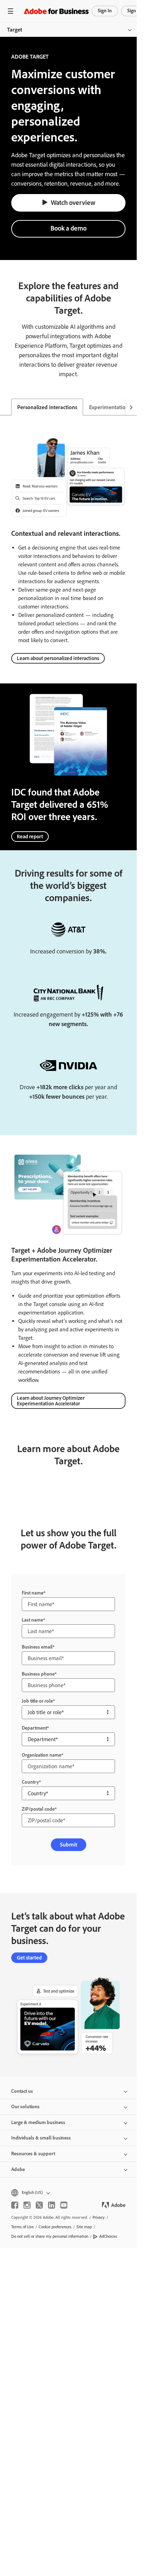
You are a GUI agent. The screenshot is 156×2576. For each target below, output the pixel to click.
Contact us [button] (22, 2091)
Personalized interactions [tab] (47, 407)
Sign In (105, 11)
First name (33, 1593)
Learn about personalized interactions (58, 658)
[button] (68, 2193)
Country (30, 1782)
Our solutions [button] (25, 2107)
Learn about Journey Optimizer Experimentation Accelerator (51, 1401)
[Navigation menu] (11, 11)
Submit (69, 1845)
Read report (30, 837)
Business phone (38, 1674)
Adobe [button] (18, 2169)
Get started (29, 1958)
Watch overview (73, 203)
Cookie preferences (55, 2227)
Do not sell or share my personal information (50, 2236)
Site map (84, 2227)
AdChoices (108, 2236)
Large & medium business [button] (38, 2122)
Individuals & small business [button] (41, 2138)
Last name (32, 1620)
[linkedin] (52, 2205)
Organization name (42, 1755)
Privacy (99, 2217)
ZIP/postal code (38, 1809)
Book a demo (69, 228)
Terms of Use (22, 2227)
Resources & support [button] (33, 2154)
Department (34, 1728)
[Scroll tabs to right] (131, 407)
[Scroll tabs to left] (6, 407)
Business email (37, 1647)
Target (15, 30)
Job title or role (37, 1701)
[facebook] (15, 2205)
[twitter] (39, 2205)
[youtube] (64, 2205)
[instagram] (27, 2205)
